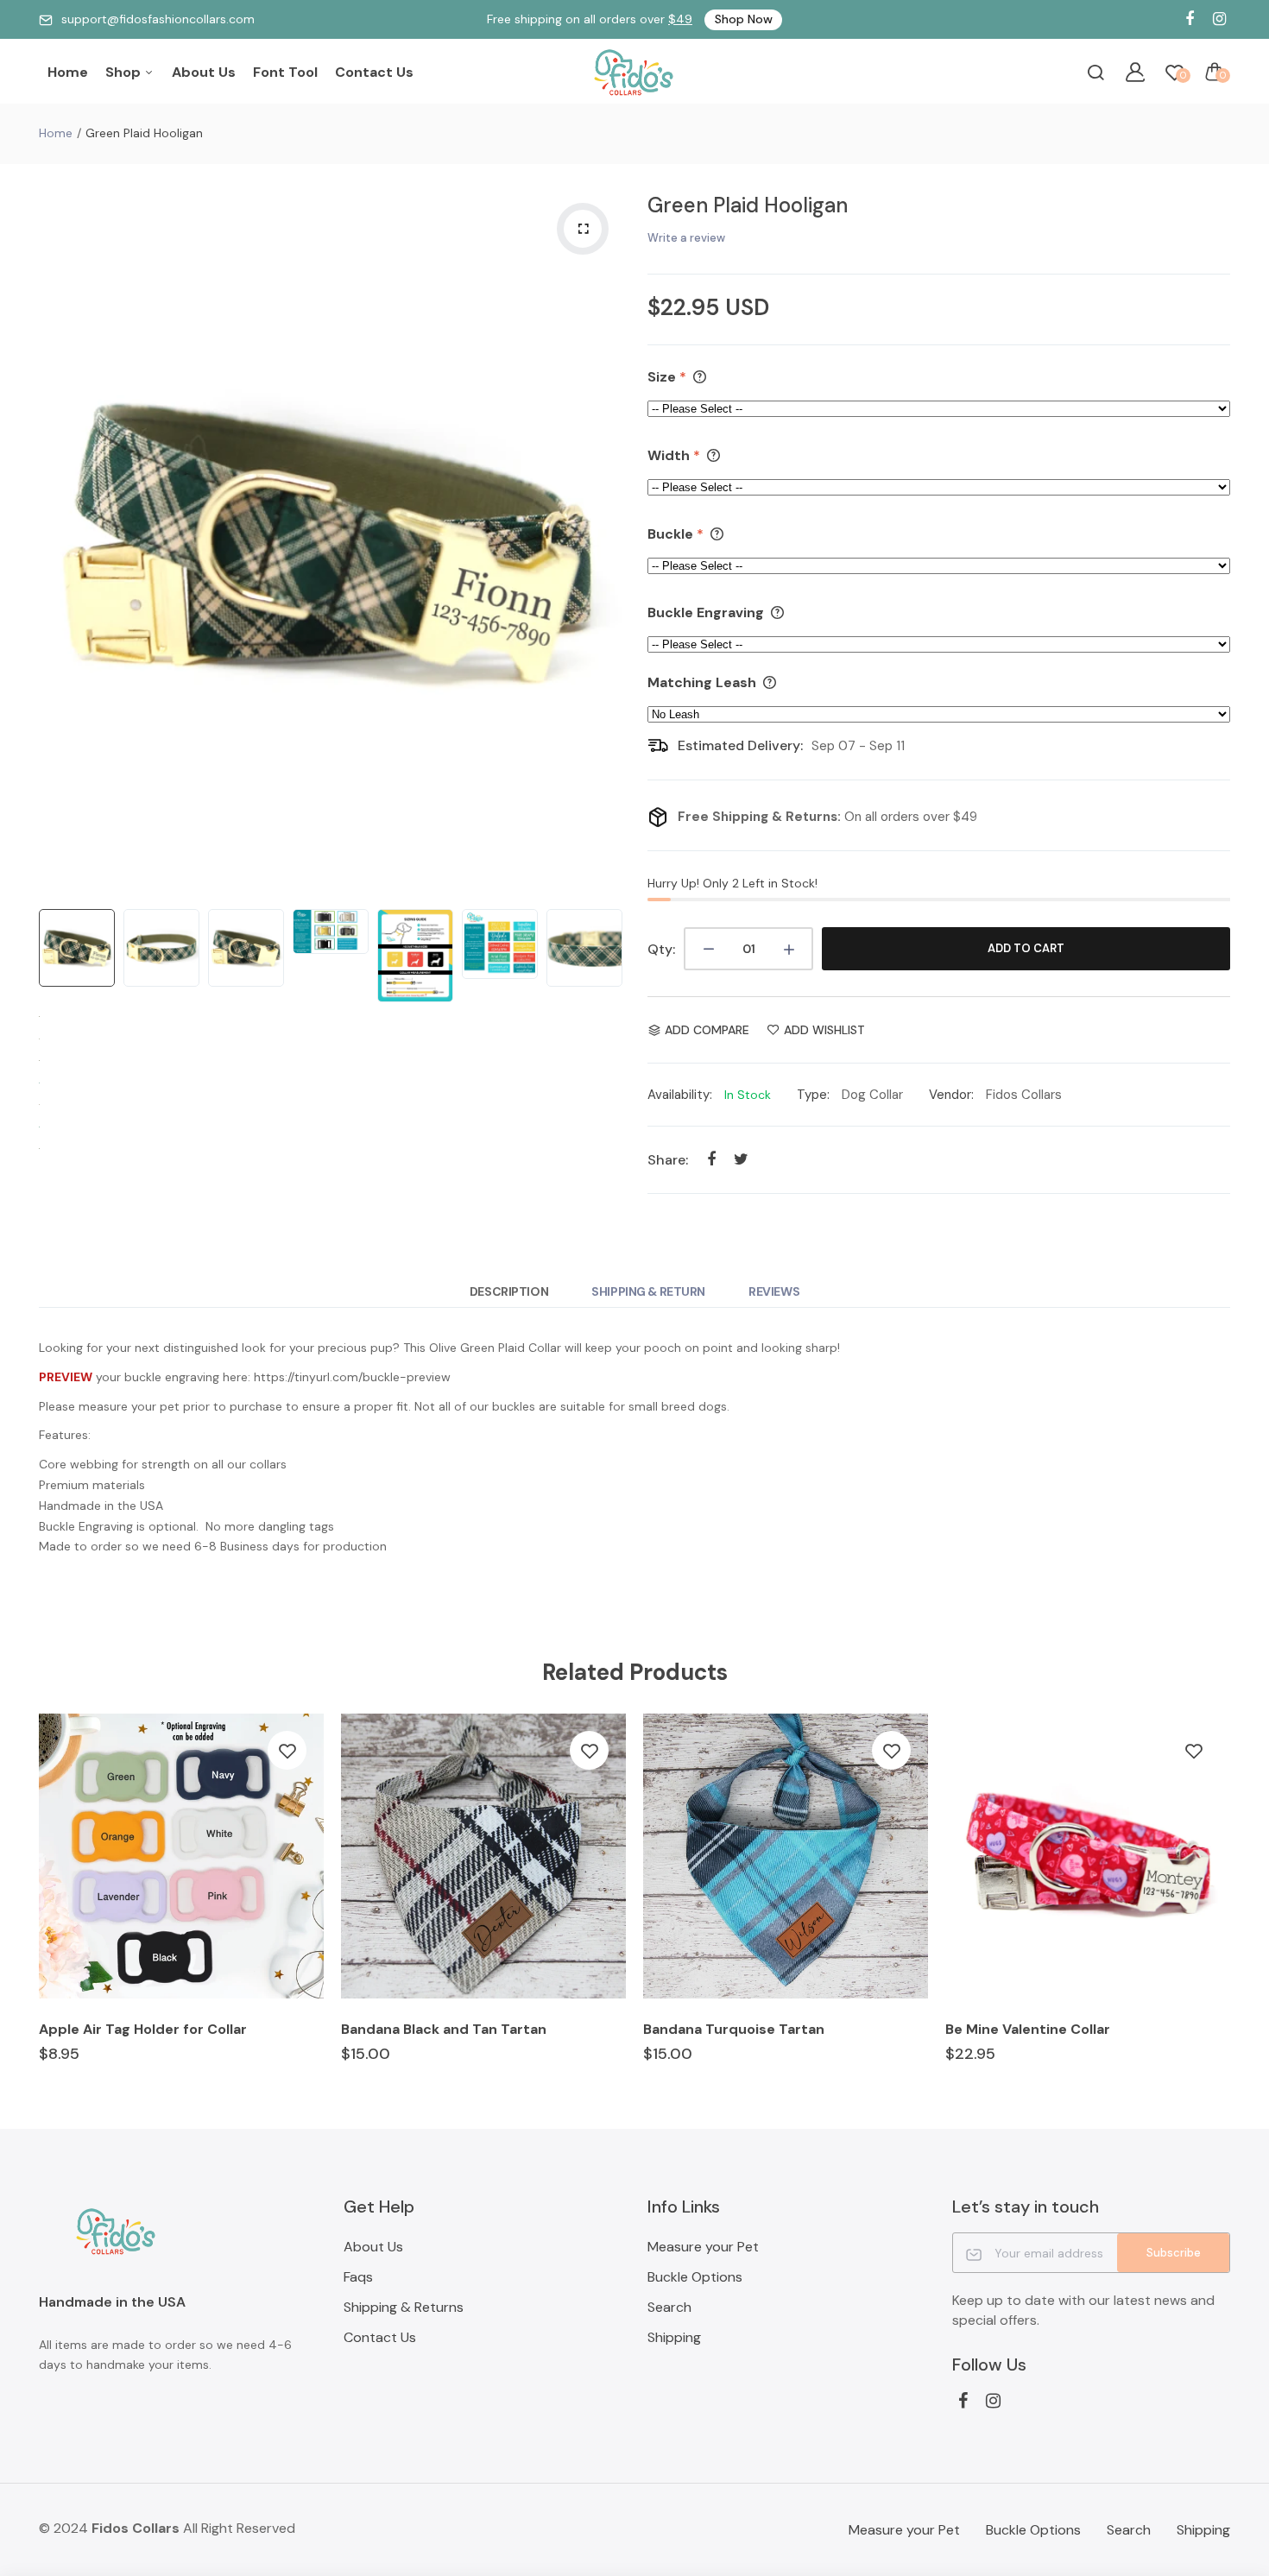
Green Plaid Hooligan (748, 205)
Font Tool (285, 72)
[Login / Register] (1135, 72)
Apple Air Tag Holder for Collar (143, 2029)
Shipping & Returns (404, 2307)
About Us (204, 72)
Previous (56, 541)
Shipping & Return (648, 1291)
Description (509, 1291)
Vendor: (951, 1095)
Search (669, 2307)
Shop (125, 72)
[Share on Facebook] (711, 1159)
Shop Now (744, 19)
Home (68, 72)
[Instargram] (1219, 19)
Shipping (674, 2337)
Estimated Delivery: (740, 745)
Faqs (358, 2277)
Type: (813, 1095)
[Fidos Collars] (634, 72)
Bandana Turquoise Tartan (734, 2029)
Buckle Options (695, 2277)
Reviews (774, 1291)
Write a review (686, 238)
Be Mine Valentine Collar (1028, 2029)
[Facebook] (1189, 19)
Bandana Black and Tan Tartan (444, 2029)
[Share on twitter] (741, 1159)
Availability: (680, 1095)
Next (604, 541)
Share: (668, 1160)
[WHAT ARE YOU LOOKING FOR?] (1095, 72)
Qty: (661, 949)
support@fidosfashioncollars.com (158, 19)
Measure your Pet (703, 2247)
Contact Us (374, 72)
